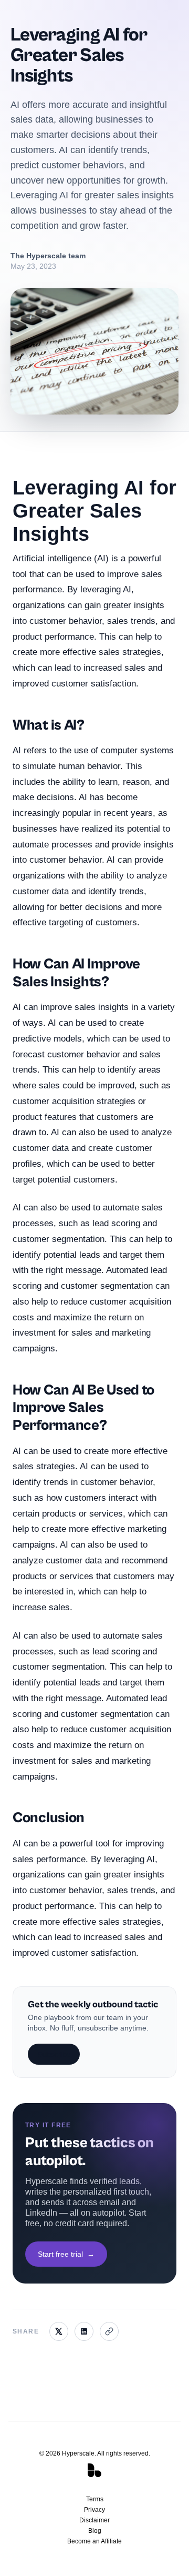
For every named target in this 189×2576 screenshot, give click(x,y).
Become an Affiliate (94, 2541)
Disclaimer (94, 2520)
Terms (95, 2499)
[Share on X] (59, 2331)
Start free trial (66, 2254)
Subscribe (54, 2054)
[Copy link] (109, 2331)
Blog (95, 2531)
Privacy (94, 2510)
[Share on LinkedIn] (84, 2331)
